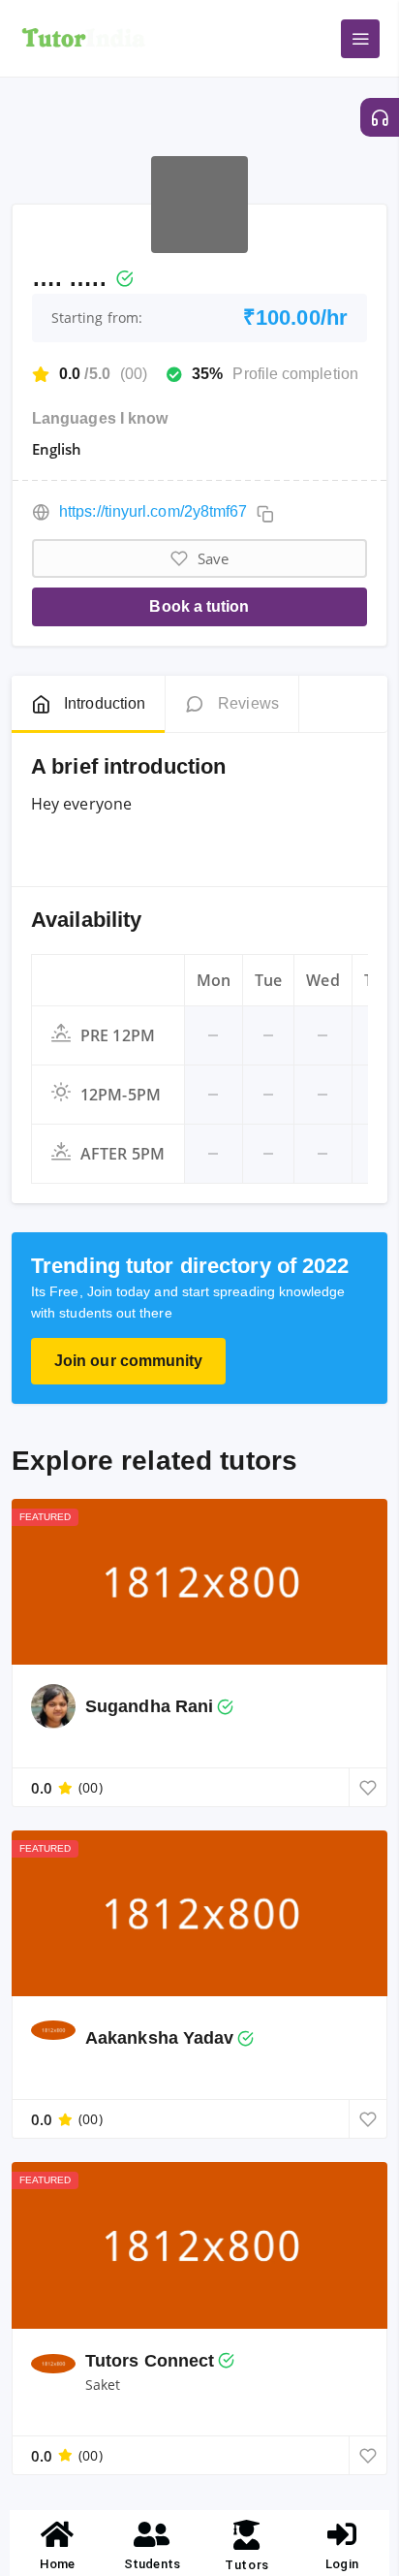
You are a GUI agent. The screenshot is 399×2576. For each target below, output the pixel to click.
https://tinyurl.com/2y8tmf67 (153, 511)
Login (341, 2564)
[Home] (57, 2534)
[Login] (342, 2534)
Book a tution (199, 606)
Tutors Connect (150, 2361)
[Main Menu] (360, 39)
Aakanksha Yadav (159, 2038)
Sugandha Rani (149, 1706)
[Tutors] (247, 2535)
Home (57, 2564)
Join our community (128, 1361)
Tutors (247, 2565)
